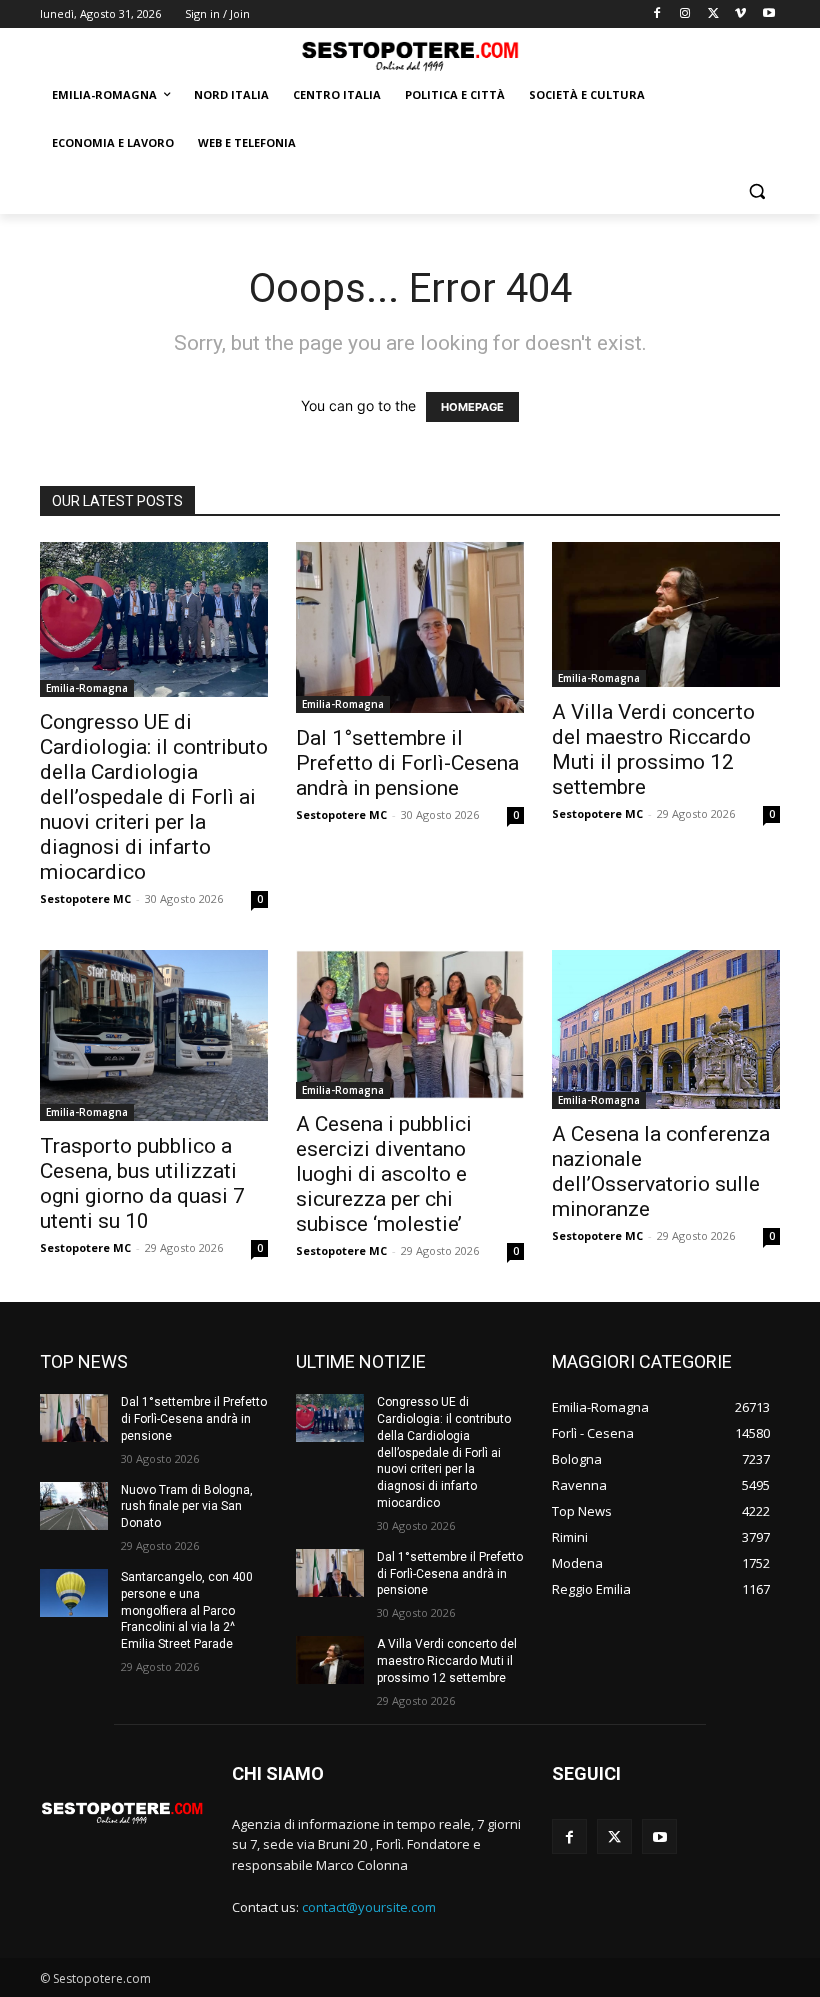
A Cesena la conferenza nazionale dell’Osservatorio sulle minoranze (661, 1171)
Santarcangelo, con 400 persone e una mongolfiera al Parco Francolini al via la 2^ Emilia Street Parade (187, 1610)
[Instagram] (685, 14)
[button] (756, 191)
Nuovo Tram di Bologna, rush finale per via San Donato (187, 1507)
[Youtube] (768, 14)
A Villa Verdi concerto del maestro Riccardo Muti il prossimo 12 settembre (653, 749)
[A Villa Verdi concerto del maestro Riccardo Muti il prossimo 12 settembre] (666, 614)
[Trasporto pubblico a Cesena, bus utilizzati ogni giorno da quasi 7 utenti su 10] (154, 1035)
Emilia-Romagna (87, 688)
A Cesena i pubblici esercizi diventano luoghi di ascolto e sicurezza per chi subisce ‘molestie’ (384, 1174)
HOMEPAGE (472, 407)
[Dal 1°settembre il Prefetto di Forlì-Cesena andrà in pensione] (410, 627)
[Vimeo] (740, 14)
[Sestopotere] (410, 55)
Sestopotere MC (85, 898)
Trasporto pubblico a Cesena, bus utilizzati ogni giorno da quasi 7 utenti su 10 (142, 1183)
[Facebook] (657, 14)
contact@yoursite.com (369, 1907)
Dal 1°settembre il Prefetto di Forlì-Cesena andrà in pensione (407, 763)
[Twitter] (713, 14)
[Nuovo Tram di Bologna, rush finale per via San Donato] (74, 1506)
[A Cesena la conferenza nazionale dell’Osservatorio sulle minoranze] (666, 1029)
